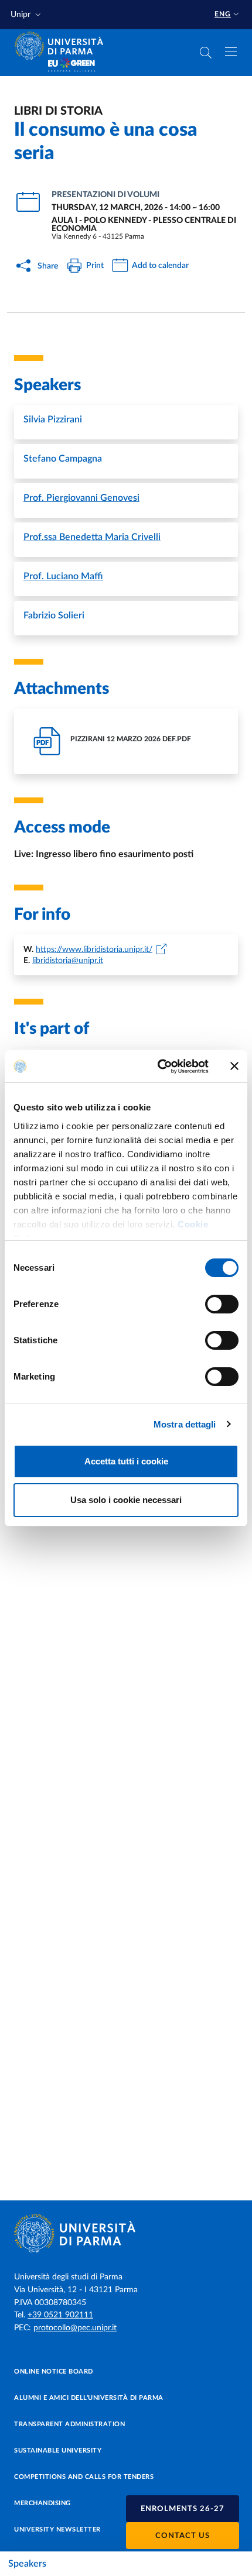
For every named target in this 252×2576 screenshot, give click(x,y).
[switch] (222, 1304)
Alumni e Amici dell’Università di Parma (89, 2398)
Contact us (183, 2536)
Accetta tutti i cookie (126, 1461)
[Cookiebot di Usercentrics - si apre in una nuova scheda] (159, 1067)
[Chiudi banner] (234, 1066)
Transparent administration (69, 2424)
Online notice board (54, 2372)
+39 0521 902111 (60, 2315)
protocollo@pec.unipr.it (75, 2328)
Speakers (27, 2564)
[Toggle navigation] (231, 51)
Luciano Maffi (63, 576)
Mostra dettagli (185, 1424)
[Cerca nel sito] (206, 53)
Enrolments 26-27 (183, 2509)
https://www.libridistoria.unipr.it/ (94, 950)
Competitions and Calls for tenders (84, 2477)
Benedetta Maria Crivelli (92, 537)
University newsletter (57, 2529)
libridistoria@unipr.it (68, 961)
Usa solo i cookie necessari (126, 1500)
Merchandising (42, 2503)
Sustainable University (58, 2451)
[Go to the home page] (63, 46)
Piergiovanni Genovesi (81, 498)
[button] (27, 15)
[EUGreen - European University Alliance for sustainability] (71, 66)
